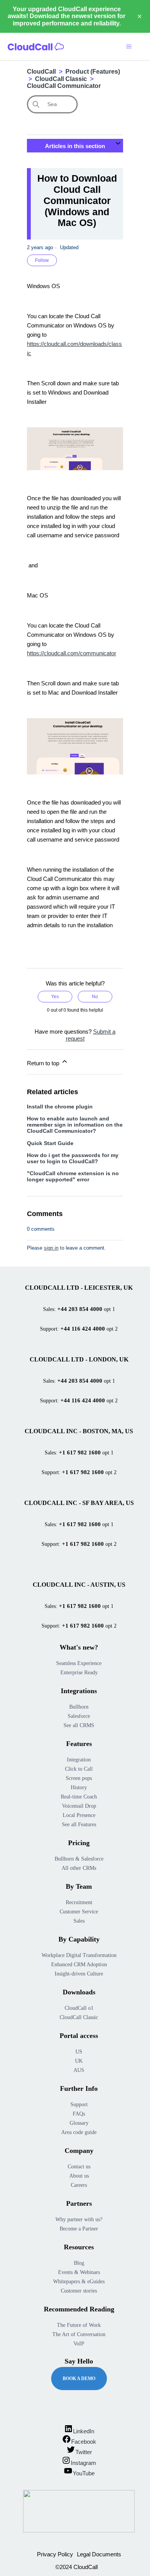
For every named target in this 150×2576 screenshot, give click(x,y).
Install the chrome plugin (60, 1107)
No (95, 997)
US (79, 2052)
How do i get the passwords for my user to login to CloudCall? (73, 1158)
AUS (79, 2070)
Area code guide (79, 2132)
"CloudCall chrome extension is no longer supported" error (73, 1176)
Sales (79, 1921)
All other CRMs (79, 1868)
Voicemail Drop (79, 1806)
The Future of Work (79, 2325)
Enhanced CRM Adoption (79, 1964)
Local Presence (79, 1815)
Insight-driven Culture (79, 1974)
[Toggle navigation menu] (129, 47)
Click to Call (79, 1769)
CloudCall (41, 72)
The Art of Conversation (79, 2334)
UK (79, 2061)
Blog (79, 2263)
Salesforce (79, 1716)
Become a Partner (79, 2229)
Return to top (44, 1063)
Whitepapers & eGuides (79, 2282)
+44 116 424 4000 (83, 1329)
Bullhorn (79, 1707)
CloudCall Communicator (64, 86)
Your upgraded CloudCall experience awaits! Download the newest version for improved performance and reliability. (67, 16)
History (79, 1787)
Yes (55, 997)
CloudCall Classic (61, 79)
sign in (51, 1248)
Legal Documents (99, 2554)
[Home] (36, 47)
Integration (79, 1760)
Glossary (79, 2123)
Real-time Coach (79, 1797)
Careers (79, 2185)
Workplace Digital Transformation (79, 1955)
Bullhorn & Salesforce (79, 1859)
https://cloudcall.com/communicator (72, 653)
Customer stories (79, 2291)
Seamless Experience (79, 1663)
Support (79, 2104)
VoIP (79, 2344)
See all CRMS (79, 1725)
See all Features (79, 1824)
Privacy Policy (55, 2554)
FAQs (79, 2114)
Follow (42, 260)
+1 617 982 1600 (80, 1452)
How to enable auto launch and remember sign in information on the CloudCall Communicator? (75, 1125)
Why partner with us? (79, 2219)
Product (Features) (93, 72)
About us (79, 2176)
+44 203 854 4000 (80, 1309)
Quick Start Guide (50, 1143)
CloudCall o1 (79, 2008)
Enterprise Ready (79, 1673)
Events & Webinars (79, 2272)
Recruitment (79, 1902)
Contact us (79, 2167)
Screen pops (79, 1778)
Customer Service (79, 1912)
